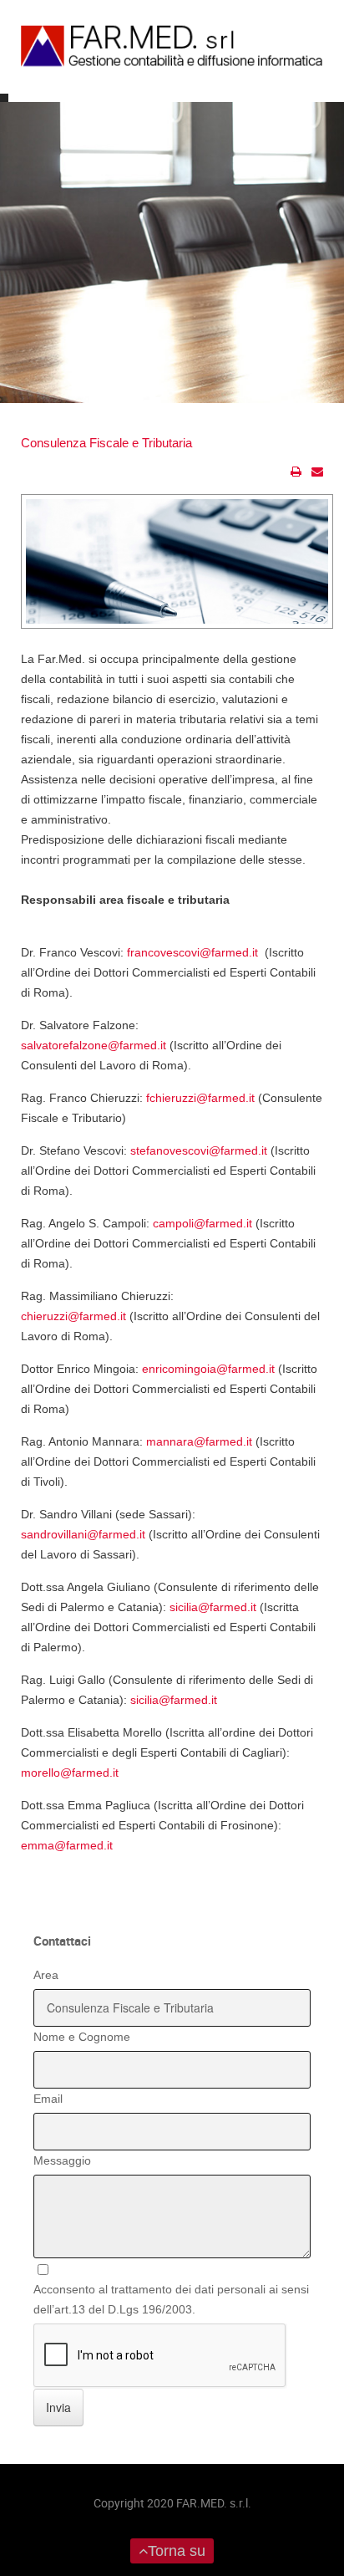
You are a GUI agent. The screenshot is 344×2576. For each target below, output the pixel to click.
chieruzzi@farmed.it (73, 1316)
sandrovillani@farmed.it (83, 1534)
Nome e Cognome (82, 2037)
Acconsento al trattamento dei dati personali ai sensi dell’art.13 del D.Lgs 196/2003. (171, 2299)
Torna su (177, 2551)
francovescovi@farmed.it (192, 952)
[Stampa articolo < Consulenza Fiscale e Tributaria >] (296, 472)
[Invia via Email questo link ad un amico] (317, 472)
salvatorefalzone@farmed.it (94, 1045)
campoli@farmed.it (202, 1223)
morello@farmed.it (70, 1773)
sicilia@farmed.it (213, 1607)
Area (46, 1975)
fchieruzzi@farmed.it (200, 1098)
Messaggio (62, 2160)
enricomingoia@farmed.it (208, 1369)
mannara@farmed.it (199, 1441)
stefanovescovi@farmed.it (199, 1150)
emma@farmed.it (67, 1845)
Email (48, 2099)
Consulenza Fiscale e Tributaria (106, 443)
